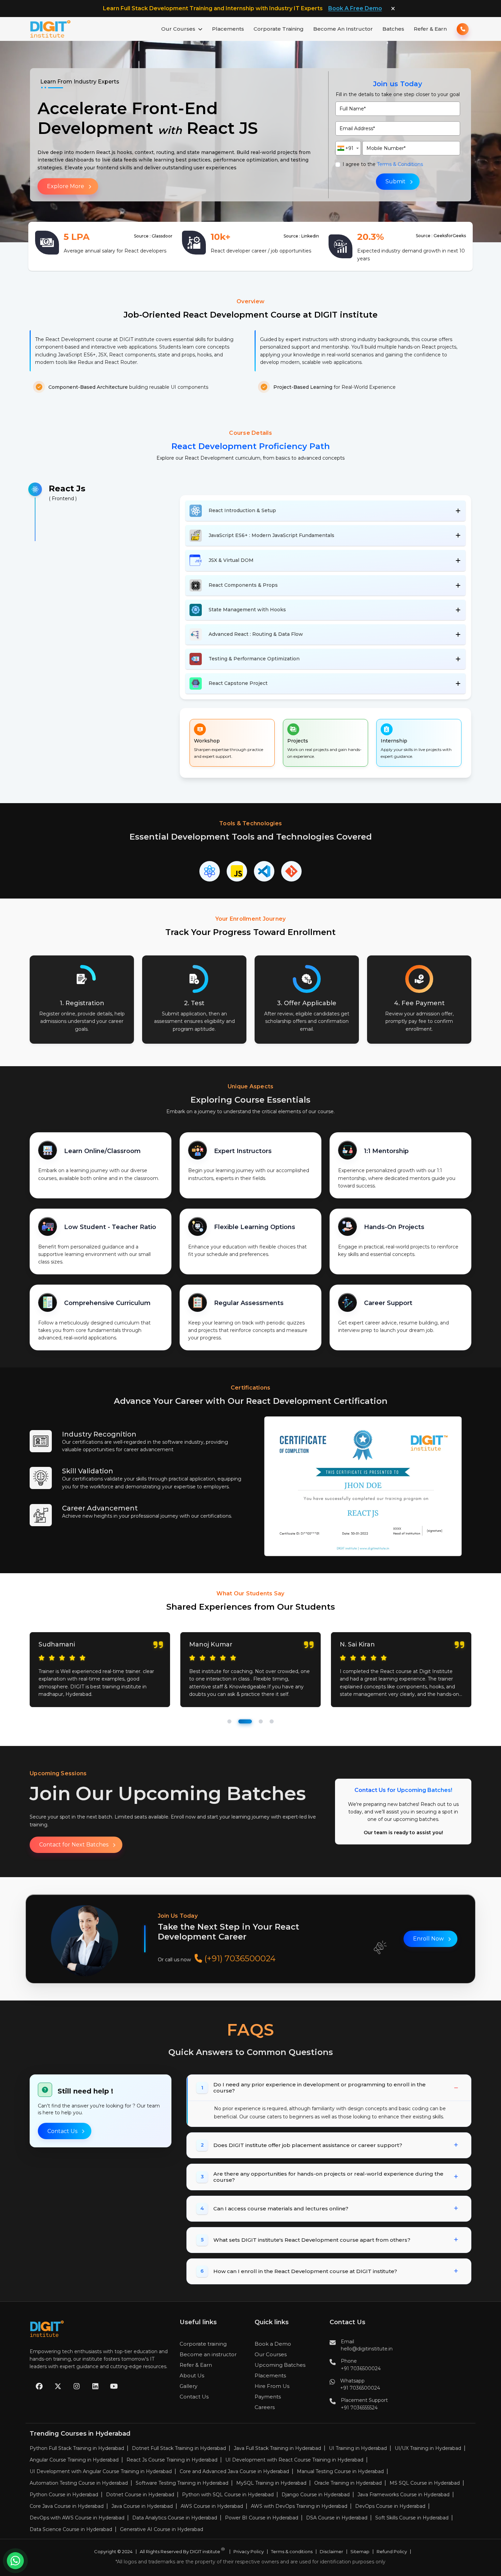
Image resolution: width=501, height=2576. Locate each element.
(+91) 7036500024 (239, 1958)
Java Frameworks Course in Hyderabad (404, 2495)
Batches (393, 29)
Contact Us (62, 2131)
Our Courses (178, 29)
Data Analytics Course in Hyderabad (175, 2518)
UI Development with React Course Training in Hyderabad (294, 2460)
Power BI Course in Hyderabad (262, 2518)
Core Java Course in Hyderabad (67, 2506)
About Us (192, 2375)
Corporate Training (279, 29)
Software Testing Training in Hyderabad (182, 2483)
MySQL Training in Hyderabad (271, 2483)
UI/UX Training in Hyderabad (428, 2448)
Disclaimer (331, 2552)
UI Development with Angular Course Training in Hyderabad (101, 2471)
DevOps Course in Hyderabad (390, 2506)
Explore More (66, 186)
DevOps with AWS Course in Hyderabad (77, 2518)
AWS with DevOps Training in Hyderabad (299, 2506)
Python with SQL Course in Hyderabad (228, 2495)
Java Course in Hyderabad (142, 2506)
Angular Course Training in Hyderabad (74, 2460)
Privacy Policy (249, 2552)
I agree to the (383, 164)
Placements (228, 29)
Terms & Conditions (400, 164)
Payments (268, 2397)
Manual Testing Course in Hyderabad (340, 2471)
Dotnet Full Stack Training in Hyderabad (179, 2448)
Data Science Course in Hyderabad (71, 2529)
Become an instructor (208, 2354)
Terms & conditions (292, 2552)
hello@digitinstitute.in (367, 2349)
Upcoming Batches (280, 2365)
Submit (396, 181)
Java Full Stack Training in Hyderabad (277, 2448)
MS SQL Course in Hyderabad (425, 2483)
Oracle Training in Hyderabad (348, 2483)
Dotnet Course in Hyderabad (140, 2495)
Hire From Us (272, 2386)
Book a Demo (273, 2344)
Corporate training (203, 2344)
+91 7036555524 (359, 2408)
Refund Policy (392, 2552)
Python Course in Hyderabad (64, 2495)
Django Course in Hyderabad (316, 2495)
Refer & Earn (430, 29)
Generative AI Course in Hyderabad (162, 2529)
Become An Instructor (343, 29)
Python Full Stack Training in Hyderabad (77, 2448)
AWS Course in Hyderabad (212, 2506)
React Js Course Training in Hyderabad (172, 2460)
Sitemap (360, 2552)
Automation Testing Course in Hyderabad (79, 2483)
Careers (265, 2407)
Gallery (188, 2386)
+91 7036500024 (361, 2368)
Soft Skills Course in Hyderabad (412, 2518)
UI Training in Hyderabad (358, 2448)
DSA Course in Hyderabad (337, 2518)
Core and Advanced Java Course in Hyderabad (234, 2471)
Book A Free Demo (355, 8)
